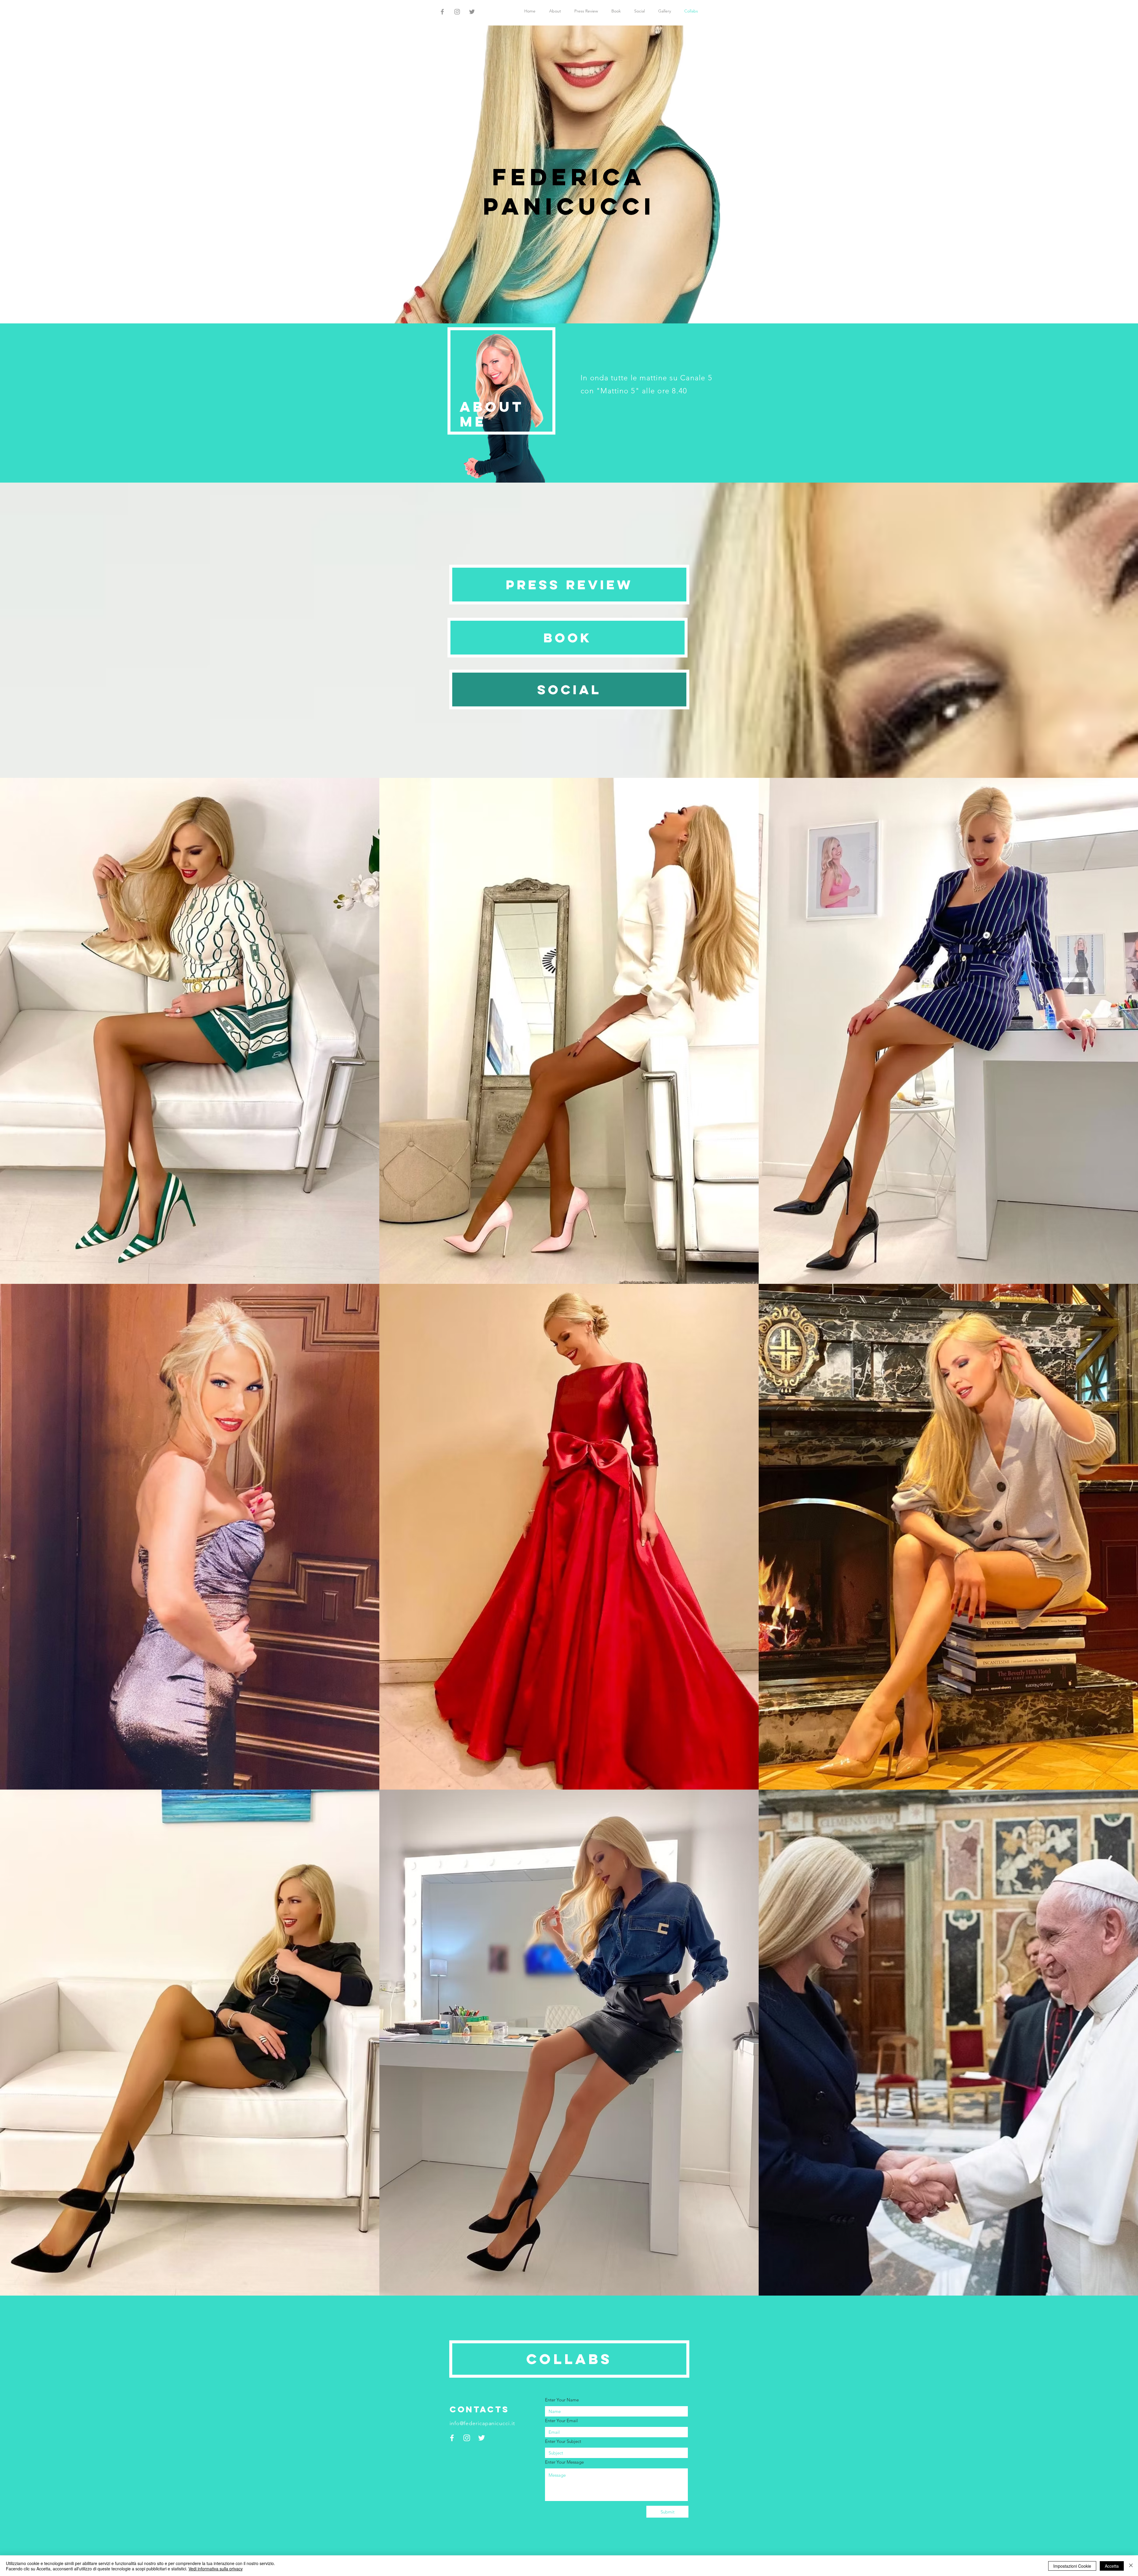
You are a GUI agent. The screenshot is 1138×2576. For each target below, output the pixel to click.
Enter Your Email (561, 2421)
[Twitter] (472, 12)
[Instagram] (457, 12)
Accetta (1112, 2566)
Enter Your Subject (563, 2441)
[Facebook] (442, 12)
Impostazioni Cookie (1072, 2566)
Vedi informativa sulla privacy (216, 2569)
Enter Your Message (564, 2462)
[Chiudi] (1131, 2566)
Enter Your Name (562, 2400)
